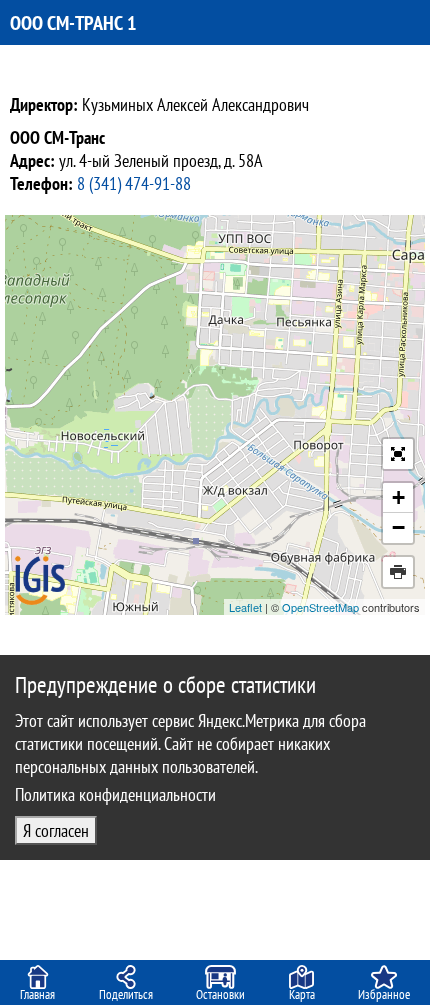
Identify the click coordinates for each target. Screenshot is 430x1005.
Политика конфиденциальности (115, 794)
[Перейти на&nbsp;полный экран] (398, 454)
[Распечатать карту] (398, 572)
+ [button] (398, 497)
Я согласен (56, 830)
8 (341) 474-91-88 (134, 183)
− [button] (398, 527)
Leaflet (245, 607)
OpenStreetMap (320, 607)
